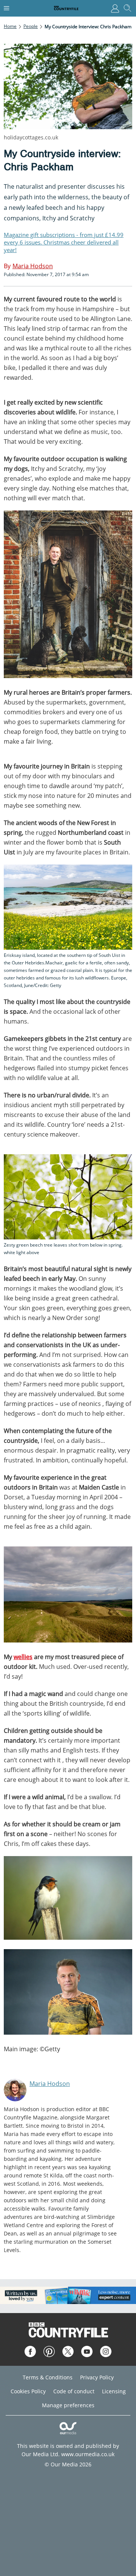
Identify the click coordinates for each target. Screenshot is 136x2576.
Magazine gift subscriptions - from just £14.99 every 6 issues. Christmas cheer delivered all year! (64, 242)
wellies (23, 1657)
